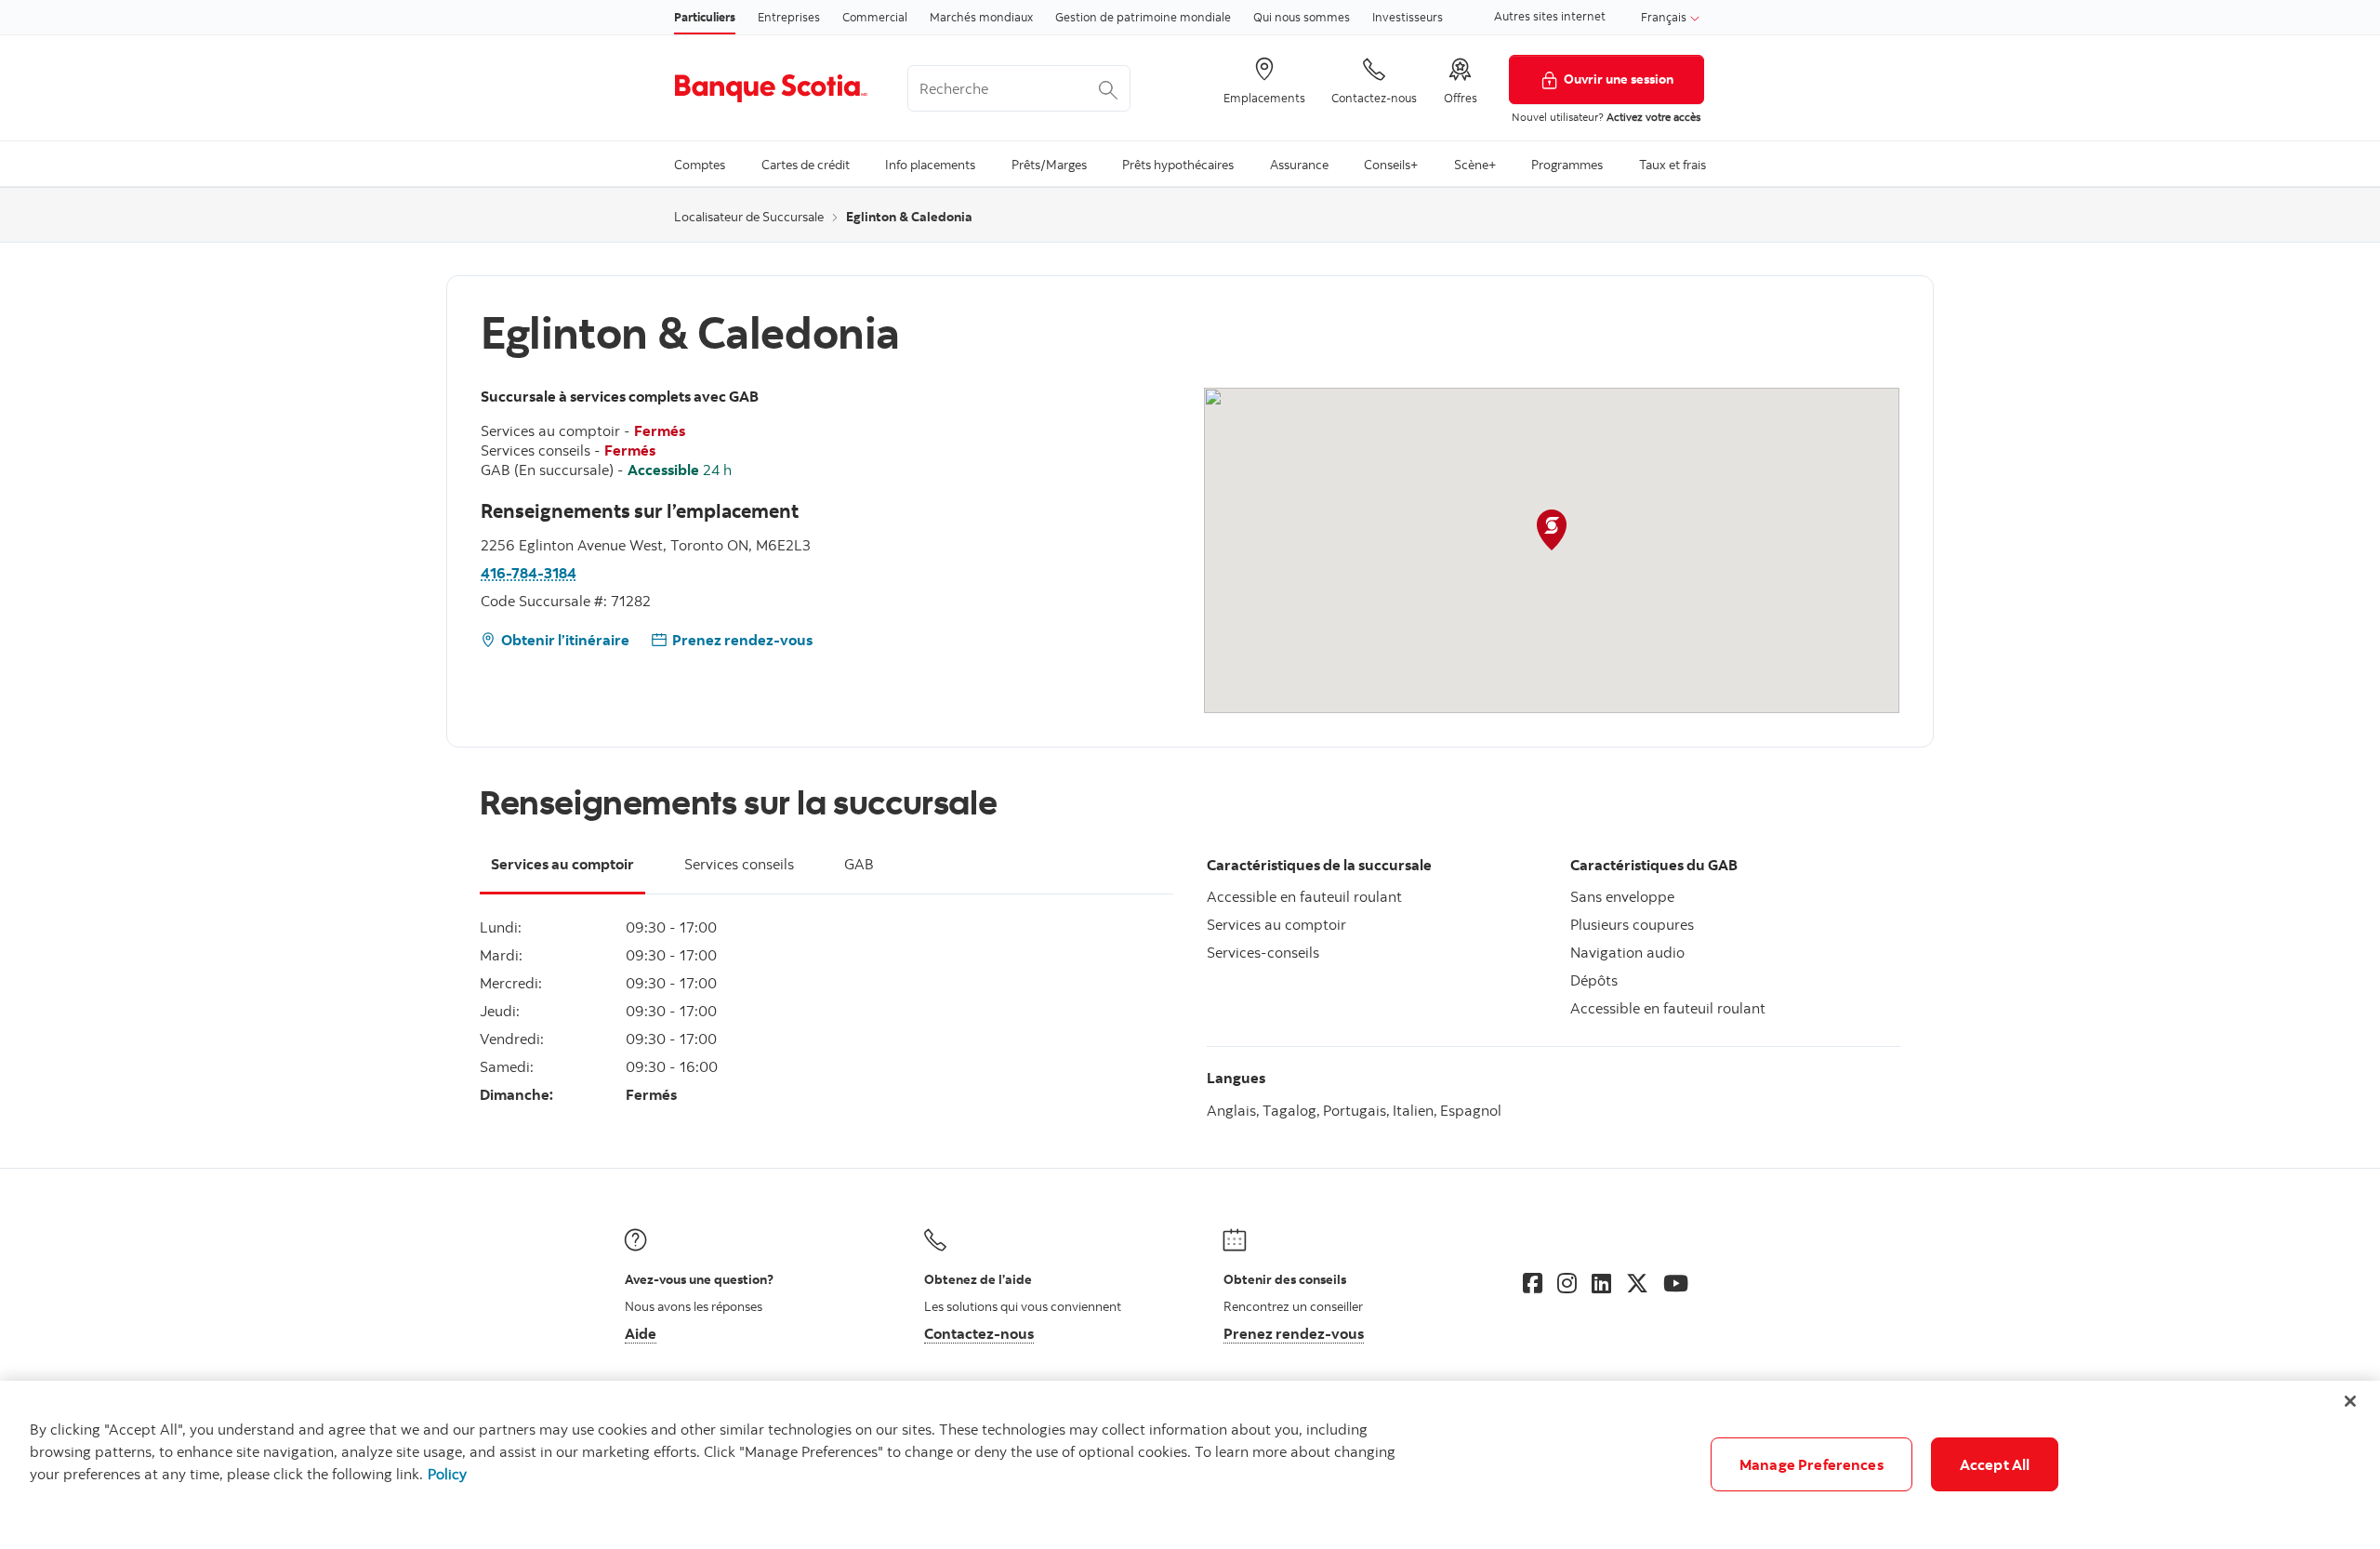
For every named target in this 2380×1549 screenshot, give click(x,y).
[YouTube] (1676, 1283)
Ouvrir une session (1619, 79)
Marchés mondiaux (981, 17)
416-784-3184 (529, 573)
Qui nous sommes (1302, 17)
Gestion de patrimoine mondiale (1143, 17)
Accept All (1995, 1464)
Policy (447, 1474)
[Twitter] (1637, 1283)
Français (1665, 17)
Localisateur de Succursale (749, 217)
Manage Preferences (1811, 1464)
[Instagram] (1567, 1283)
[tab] (562, 875)
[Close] (2350, 1401)
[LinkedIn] (1601, 1283)
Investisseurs (1408, 17)
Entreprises (789, 17)
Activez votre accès (1653, 117)
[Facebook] (1533, 1283)
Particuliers (705, 17)
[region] (1190, 1465)
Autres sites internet (1550, 16)
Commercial (875, 17)
